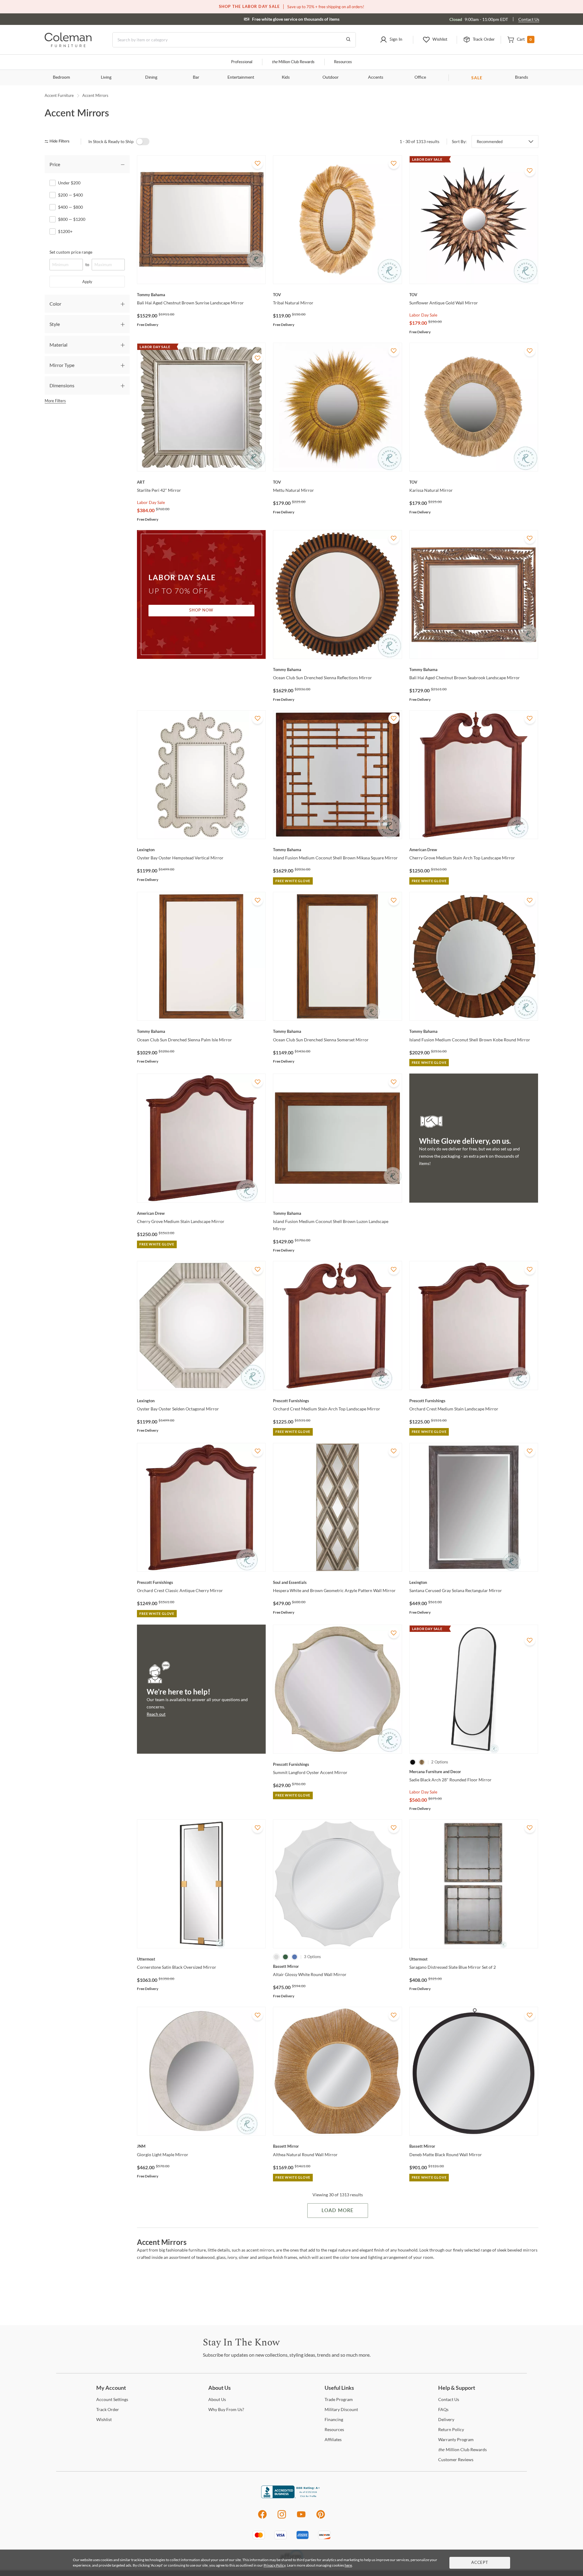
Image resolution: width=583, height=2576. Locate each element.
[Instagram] (282, 2518)
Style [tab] (55, 324)
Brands (522, 77)
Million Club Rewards (293, 62)
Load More (338, 2211)
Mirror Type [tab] (62, 365)
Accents (376, 77)
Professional (242, 62)
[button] (391, 40)
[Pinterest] (321, 2518)
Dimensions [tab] (62, 385)
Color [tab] (55, 304)
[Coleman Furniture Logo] (68, 45)
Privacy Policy (274, 2565)
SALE (477, 78)
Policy (451, 2429)
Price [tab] (55, 164)
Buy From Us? (226, 2409)
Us (217, 2399)
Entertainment (241, 77)
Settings (112, 2399)
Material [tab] (58, 345)
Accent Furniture (59, 95)
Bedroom (61, 77)
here (348, 2565)
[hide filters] (59, 141)
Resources (343, 62)
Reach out (156, 1714)
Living (106, 77)
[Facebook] (262, 2518)
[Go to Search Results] (348, 40)
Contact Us (529, 19)
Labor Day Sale (423, 315)
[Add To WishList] (257, 163)
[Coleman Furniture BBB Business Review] (291, 2497)
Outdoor (331, 77)
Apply (87, 282)
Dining (151, 77)
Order (108, 2409)
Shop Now (201, 610)
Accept (480, 2563)
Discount (341, 2409)
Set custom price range (71, 252)
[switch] (143, 142)
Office (420, 77)
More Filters (55, 401)
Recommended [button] (490, 142)
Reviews (456, 2460)
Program (339, 2399)
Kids (286, 77)
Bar (196, 77)
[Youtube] (301, 2518)
